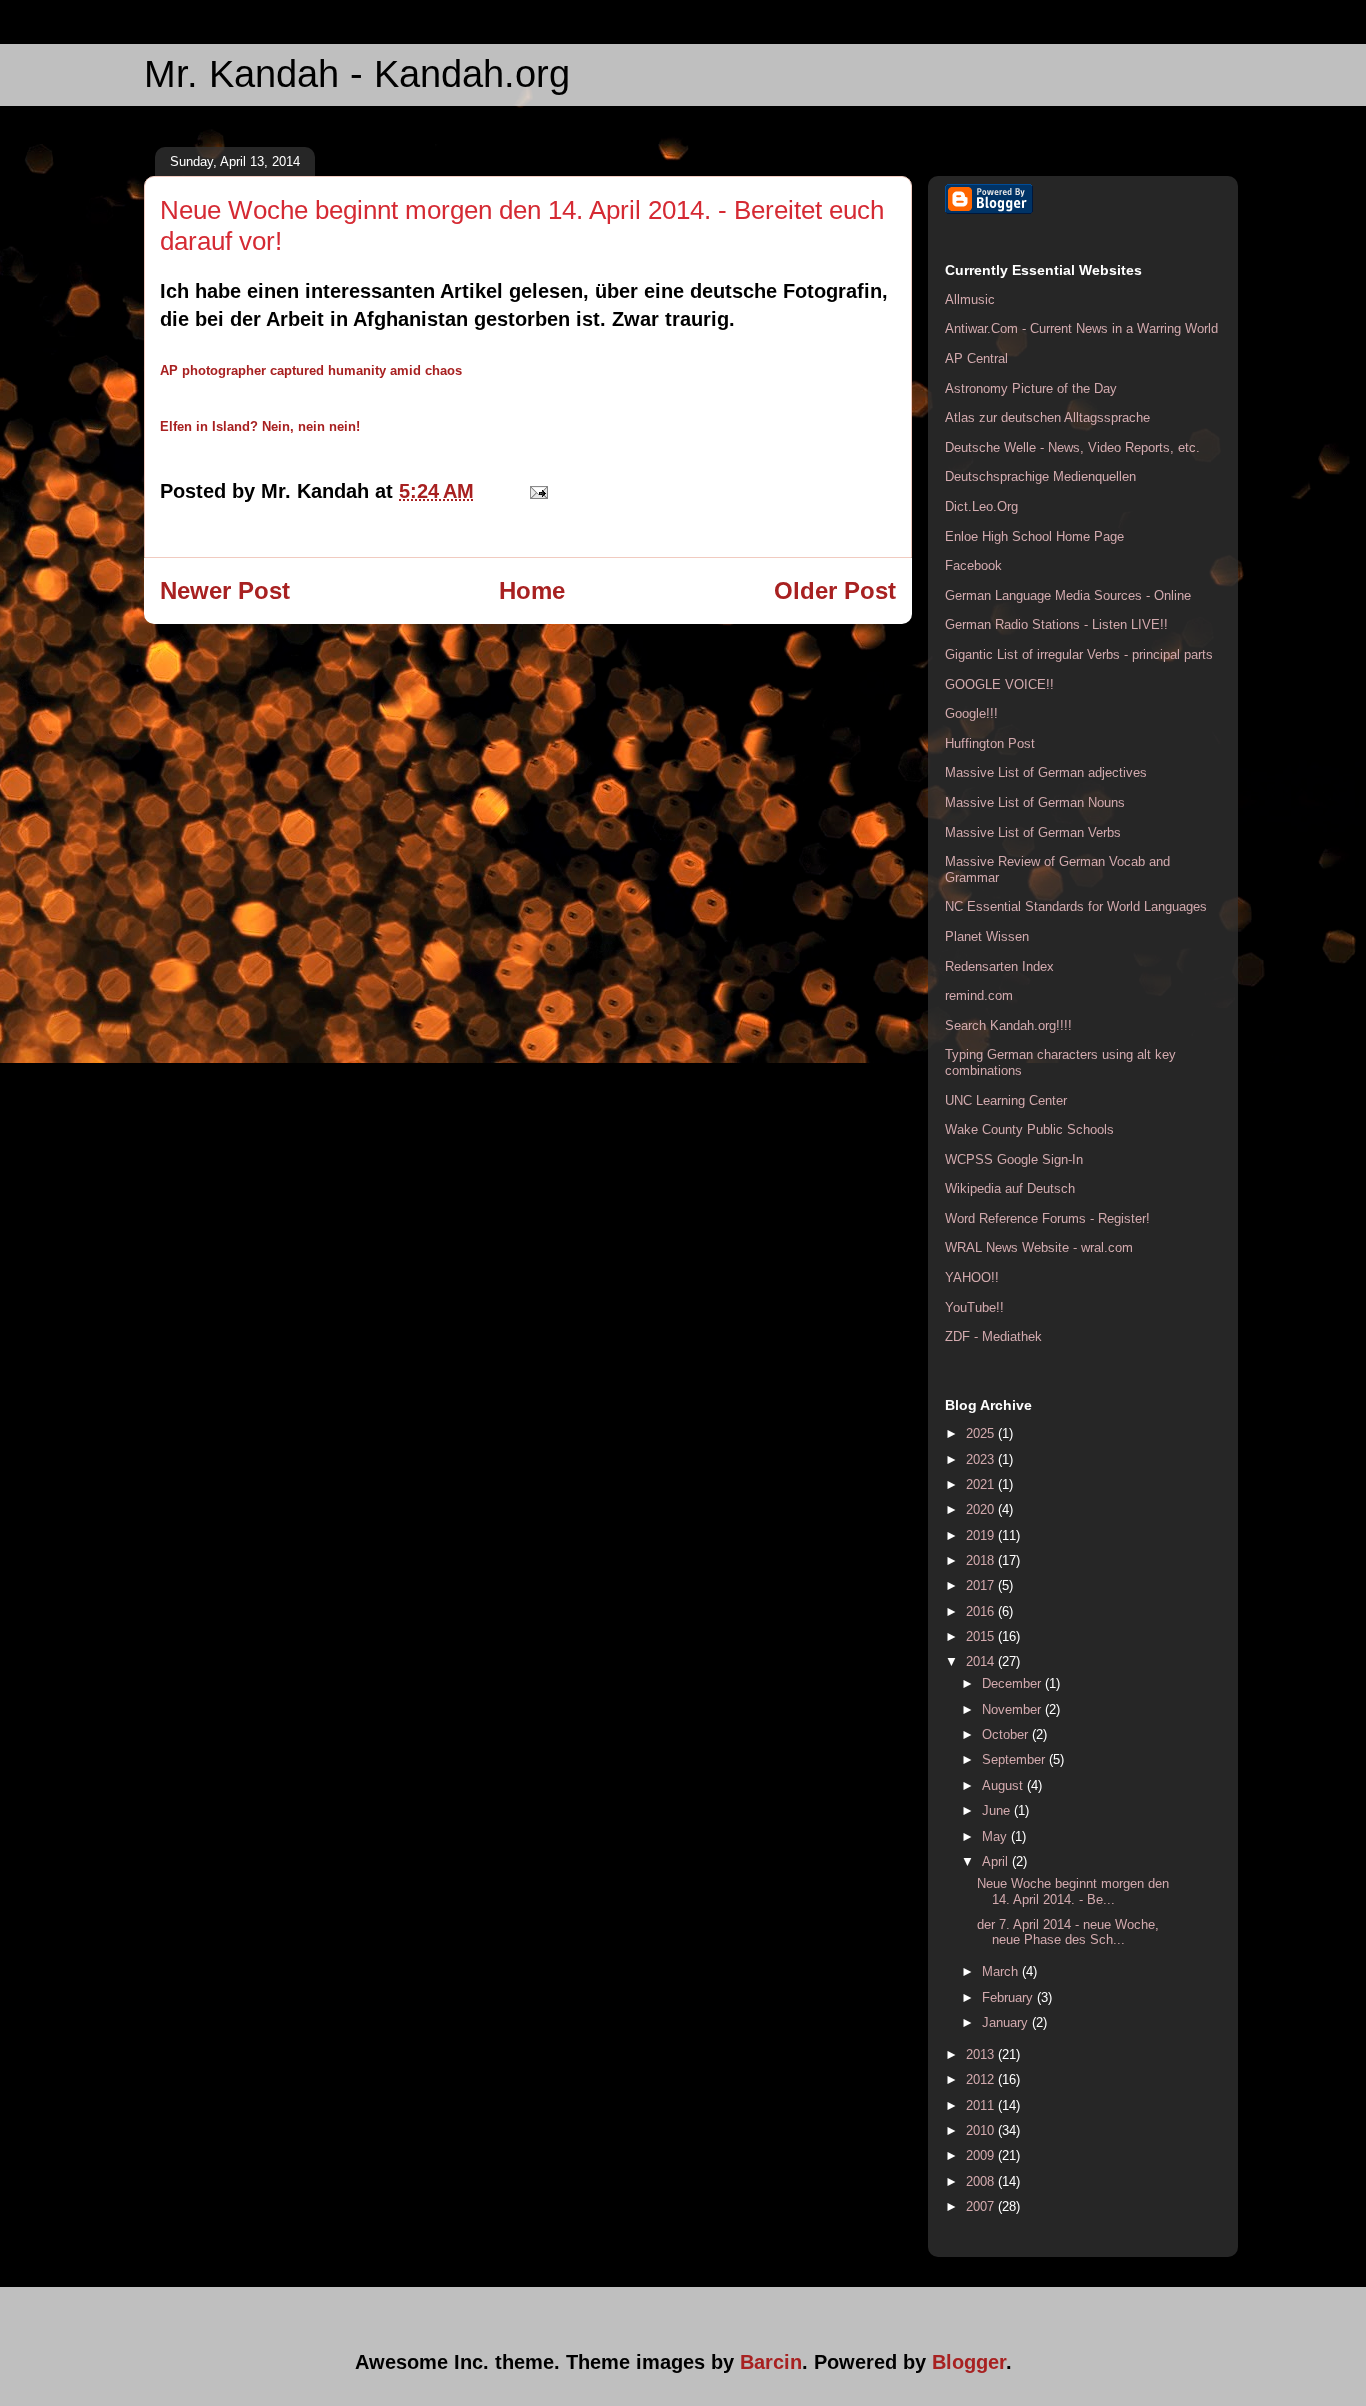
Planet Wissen (987, 936)
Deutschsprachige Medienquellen (1040, 476)
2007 (982, 2206)
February (1009, 1997)
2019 (982, 1535)
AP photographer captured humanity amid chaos (311, 370)
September (1015, 1759)
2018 (982, 1560)
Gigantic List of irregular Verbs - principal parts (1079, 654)
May (996, 1836)
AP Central (976, 358)
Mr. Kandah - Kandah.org (357, 74)
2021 (982, 1484)
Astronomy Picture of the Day (1031, 388)
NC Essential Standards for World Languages (1076, 906)
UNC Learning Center (1006, 1100)
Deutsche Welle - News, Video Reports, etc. (1072, 447)
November (1013, 1709)
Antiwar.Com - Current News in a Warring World (1081, 328)
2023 (982, 1459)
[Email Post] (534, 491)
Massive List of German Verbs (1033, 832)
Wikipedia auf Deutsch (1010, 1188)
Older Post (835, 590)
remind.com (979, 995)
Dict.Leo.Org (981, 506)
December (1013, 1683)
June (998, 1810)
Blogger (969, 2362)
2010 (982, 2130)
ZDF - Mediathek (993, 1336)
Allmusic (970, 299)
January (1007, 2022)
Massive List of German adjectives (1046, 772)
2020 (982, 1509)
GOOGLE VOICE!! (999, 684)
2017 (982, 1585)
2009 (982, 2155)
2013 (982, 2054)
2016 (982, 1611)
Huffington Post (990, 743)
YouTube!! (974, 1307)
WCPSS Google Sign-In (1014, 1159)
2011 (982, 2105)
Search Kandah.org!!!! (1008, 1025)
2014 (982, 1661)
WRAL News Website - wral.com (1039, 1247)
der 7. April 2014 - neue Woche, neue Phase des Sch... (1068, 1932)
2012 (982, 2079)
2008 (982, 2181)
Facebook (973, 565)
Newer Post (225, 590)
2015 (982, 1636)
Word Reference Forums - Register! (1047, 1218)
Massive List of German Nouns (1035, 802)
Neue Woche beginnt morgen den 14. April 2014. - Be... (1073, 1891)
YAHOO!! (972, 1277)
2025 (982, 1433)
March (1002, 1971)
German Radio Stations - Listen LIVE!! (1056, 624)
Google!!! (971, 713)
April (997, 1861)
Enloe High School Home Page (1034, 536)
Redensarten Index (999, 966)
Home (532, 590)
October (1007, 1734)
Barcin (771, 2362)
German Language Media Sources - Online (1068, 595)
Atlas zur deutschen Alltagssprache (1047, 417)
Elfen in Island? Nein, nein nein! (260, 426)
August (1004, 1785)
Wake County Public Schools (1029, 1129)
